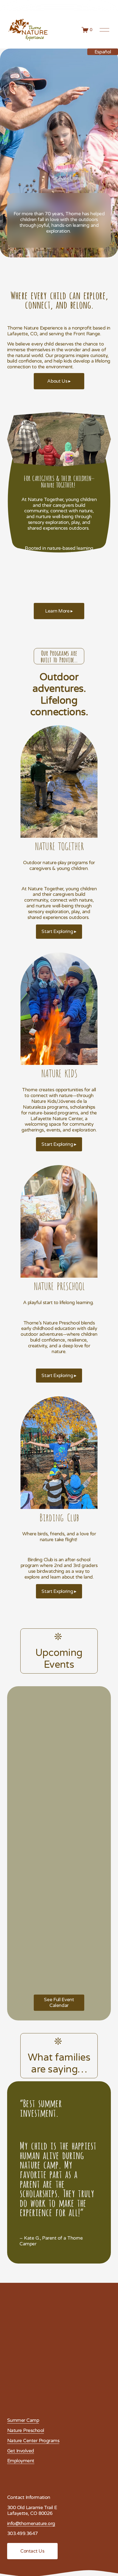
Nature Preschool (26, 2431)
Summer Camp (23, 2420)
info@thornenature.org (31, 2524)
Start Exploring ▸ (59, 931)
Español (103, 52)
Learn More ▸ (59, 611)
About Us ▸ (59, 381)
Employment (21, 2461)
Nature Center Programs (33, 2441)
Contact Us (32, 2551)
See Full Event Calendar (59, 2003)
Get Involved (21, 2451)
